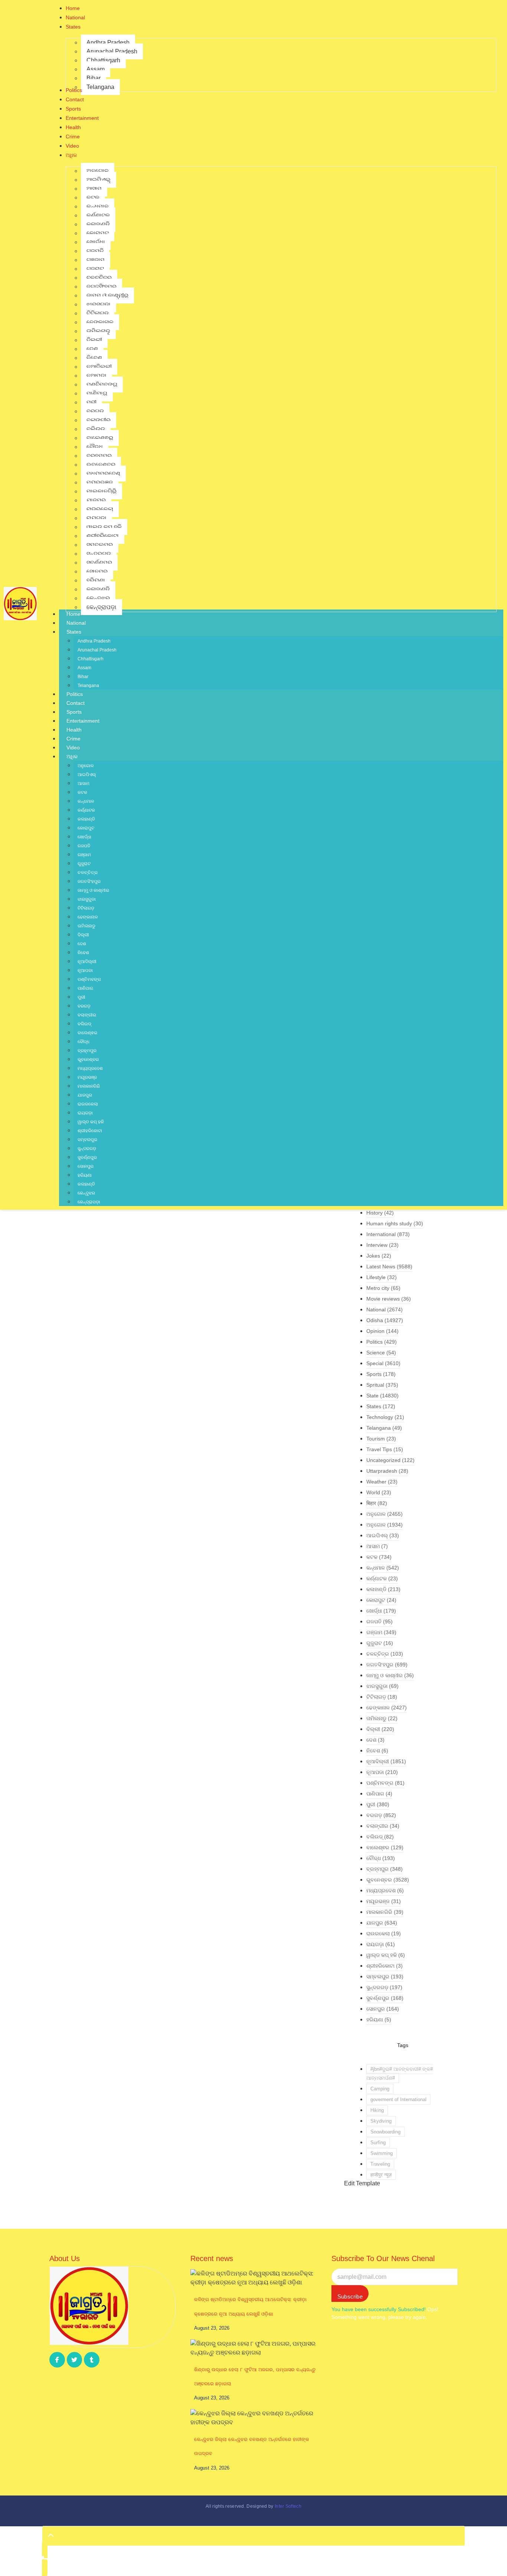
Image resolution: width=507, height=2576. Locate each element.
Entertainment (83, 721)
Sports (74, 712)
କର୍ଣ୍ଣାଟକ (86, 810)
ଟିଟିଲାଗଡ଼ (86, 908)
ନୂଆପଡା (85, 970)
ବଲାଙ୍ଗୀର (87, 1015)
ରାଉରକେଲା (88, 1104)
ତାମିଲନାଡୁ (86, 926)
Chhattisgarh (91, 659)
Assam (84, 668)
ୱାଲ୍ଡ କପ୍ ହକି (91, 1122)
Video (73, 747)
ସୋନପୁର (86, 1166)
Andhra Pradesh (94, 641)
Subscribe (350, 2296)
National (76, 623)
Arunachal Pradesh (97, 650)
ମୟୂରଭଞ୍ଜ (87, 1077)
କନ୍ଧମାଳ (86, 801)
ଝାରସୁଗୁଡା (87, 899)
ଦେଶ (82, 944)
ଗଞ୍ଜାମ (84, 855)
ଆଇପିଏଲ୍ (87, 775)
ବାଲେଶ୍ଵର (87, 1033)
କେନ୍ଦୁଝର (86, 1193)
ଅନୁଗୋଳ (86, 766)
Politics (75, 694)
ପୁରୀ (81, 997)
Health (74, 730)
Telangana (88, 686)
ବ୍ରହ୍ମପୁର (87, 1051)
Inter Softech (288, 2506)
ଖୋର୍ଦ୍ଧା (84, 837)
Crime (73, 739)
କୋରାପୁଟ (86, 828)
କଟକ (82, 792)
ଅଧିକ (72, 756)
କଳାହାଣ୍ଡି (86, 819)
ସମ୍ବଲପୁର (87, 1140)
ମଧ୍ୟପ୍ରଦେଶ (90, 1068)
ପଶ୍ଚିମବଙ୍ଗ (89, 979)
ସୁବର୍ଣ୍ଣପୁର (87, 1157)
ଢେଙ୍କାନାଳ (88, 917)
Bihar (83, 677)
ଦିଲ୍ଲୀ (83, 935)
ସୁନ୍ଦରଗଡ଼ (87, 1149)
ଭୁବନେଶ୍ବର (88, 1059)
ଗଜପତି (84, 846)
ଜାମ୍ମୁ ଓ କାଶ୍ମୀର (93, 890)
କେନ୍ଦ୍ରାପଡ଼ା (89, 1202)
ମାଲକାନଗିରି (89, 1086)
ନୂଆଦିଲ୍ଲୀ (87, 962)
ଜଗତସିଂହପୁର (89, 881)
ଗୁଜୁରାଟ (84, 864)
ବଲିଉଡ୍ (84, 1024)
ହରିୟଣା (85, 1175)
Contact (76, 703)
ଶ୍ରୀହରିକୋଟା (90, 1131)
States (74, 632)
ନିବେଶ (83, 953)
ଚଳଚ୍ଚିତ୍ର (88, 873)
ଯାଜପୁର (85, 1095)
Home (73, 614)
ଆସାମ (84, 783)
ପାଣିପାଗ (85, 988)
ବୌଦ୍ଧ (84, 1042)
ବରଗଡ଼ (84, 1006)
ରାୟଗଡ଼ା (85, 1113)
